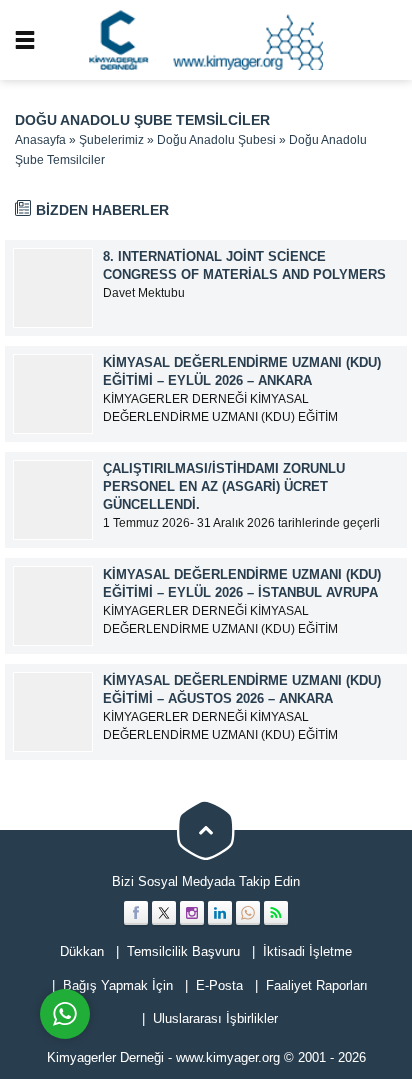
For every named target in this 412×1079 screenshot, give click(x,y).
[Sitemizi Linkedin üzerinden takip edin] (220, 913)
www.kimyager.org (228, 1057)
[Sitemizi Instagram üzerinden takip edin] (192, 913)
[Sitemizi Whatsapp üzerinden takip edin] (248, 913)
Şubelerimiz (111, 140)
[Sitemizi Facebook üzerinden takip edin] (136, 913)
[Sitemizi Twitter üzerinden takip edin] (164, 913)
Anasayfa (40, 140)
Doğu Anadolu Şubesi (216, 140)
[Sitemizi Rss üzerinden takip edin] (276, 913)
